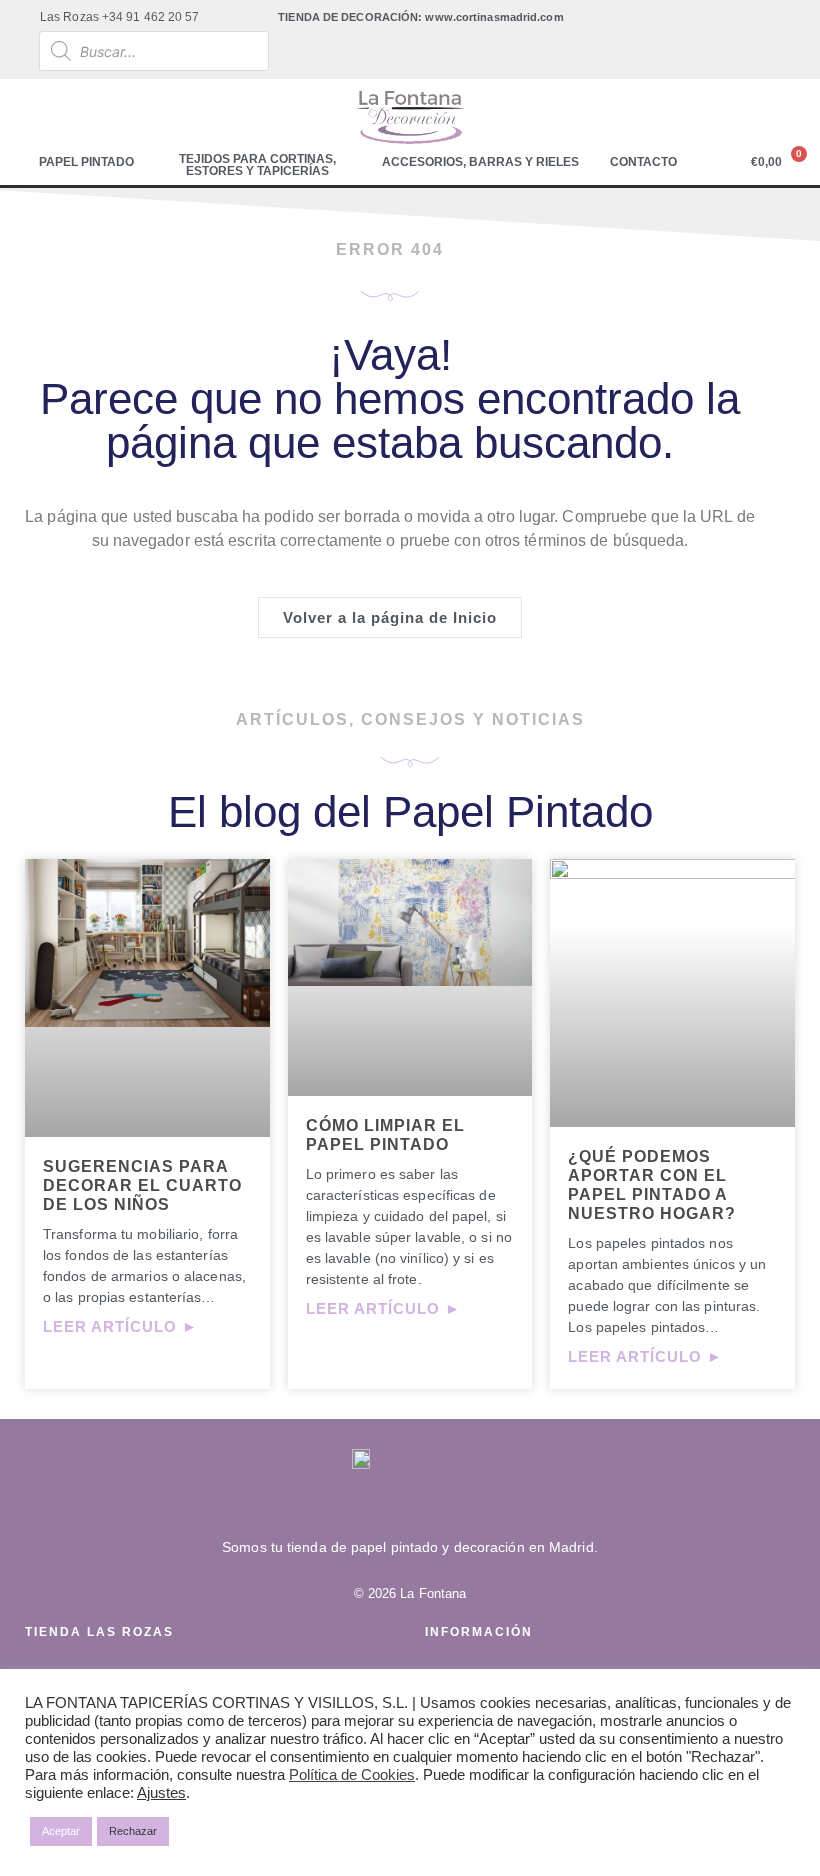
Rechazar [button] (133, 1831)
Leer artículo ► (120, 1326)
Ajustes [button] (161, 1793)
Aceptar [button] (61, 1831)
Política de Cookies (352, 1775)
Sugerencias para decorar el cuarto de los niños (142, 1185)
